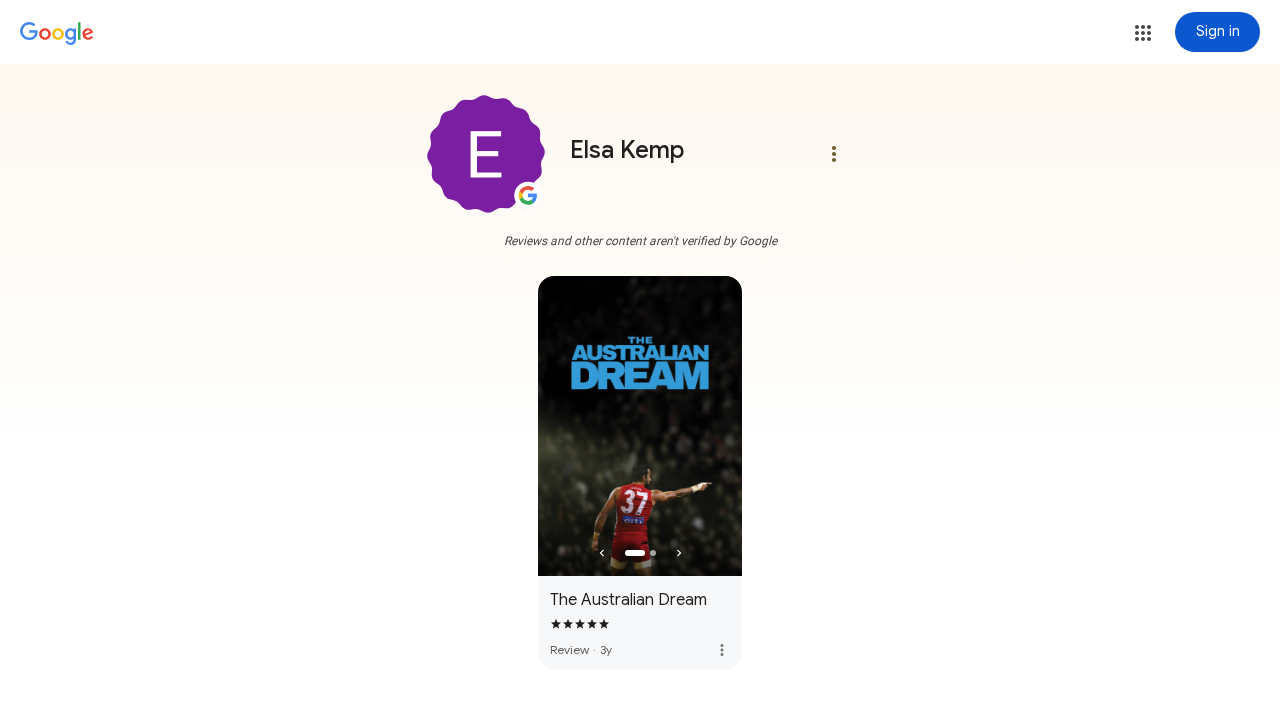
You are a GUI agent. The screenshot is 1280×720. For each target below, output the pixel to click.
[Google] (57, 34)
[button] (1143, 33)
